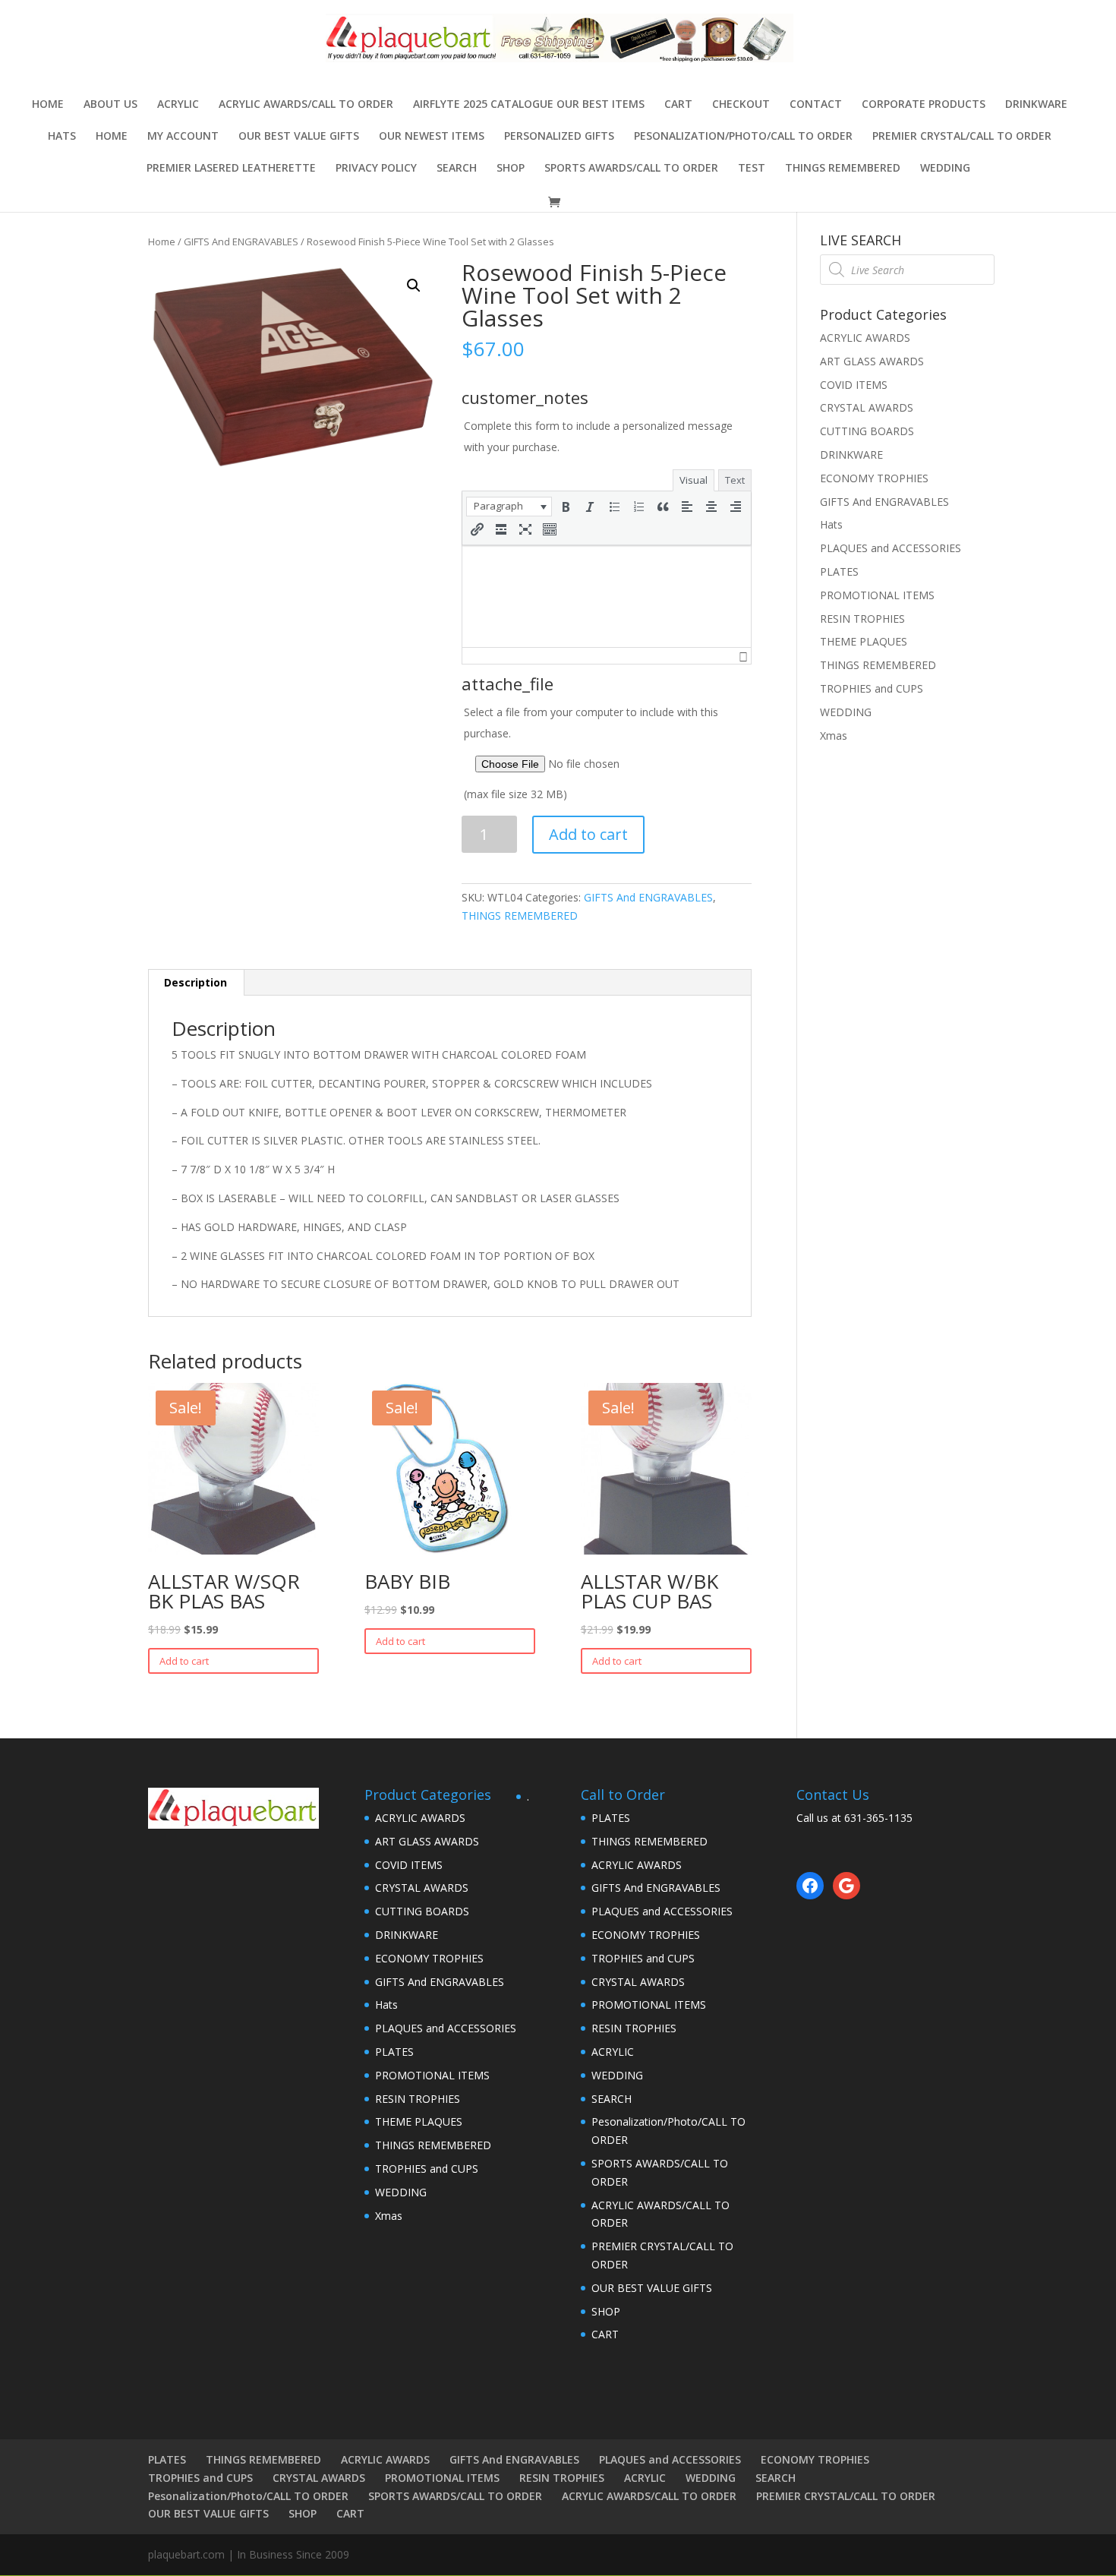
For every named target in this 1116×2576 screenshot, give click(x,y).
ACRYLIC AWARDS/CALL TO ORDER (306, 105)
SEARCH (457, 169)
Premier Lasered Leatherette (231, 169)
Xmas (834, 736)
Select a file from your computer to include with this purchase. (591, 753)
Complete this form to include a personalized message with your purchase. (598, 436)
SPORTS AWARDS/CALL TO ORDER (631, 169)
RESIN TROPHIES (862, 619)
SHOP (511, 169)
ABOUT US (110, 105)
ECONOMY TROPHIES (874, 478)
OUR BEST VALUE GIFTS (299, 137)
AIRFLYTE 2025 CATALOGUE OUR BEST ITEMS (529, 105)
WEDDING (945, 169)
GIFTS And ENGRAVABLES (241, 241)
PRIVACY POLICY (376, 169)
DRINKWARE (1036, 105)
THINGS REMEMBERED (843, 169)
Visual (694, 480)
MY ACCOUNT (183, 137)
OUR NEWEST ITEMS (432, 137)
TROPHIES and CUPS (872, 688)
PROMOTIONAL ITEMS (877, 595)
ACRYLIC (178, 105)
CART (678, 105)
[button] (509, 507)
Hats (62, 137)
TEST (752, 169)
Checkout (741, 105)
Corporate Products (924, 105)
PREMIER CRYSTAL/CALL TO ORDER (962, 137)
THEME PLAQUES (864, 641)
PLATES (839, 571)
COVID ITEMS (854, 385)
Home (48, 105)
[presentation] (509, 507)
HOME (112, 137)
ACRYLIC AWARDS (865, 338)
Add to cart (588, 834)
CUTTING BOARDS (867, 431)
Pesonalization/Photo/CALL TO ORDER (743, 137)
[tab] (196, 983)
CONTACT (816, 105)
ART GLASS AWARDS (872, 361)
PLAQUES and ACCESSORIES (891, 548)
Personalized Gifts (559, 137)
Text (735, 480)
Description (195, 982)
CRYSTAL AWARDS (867, 407)
